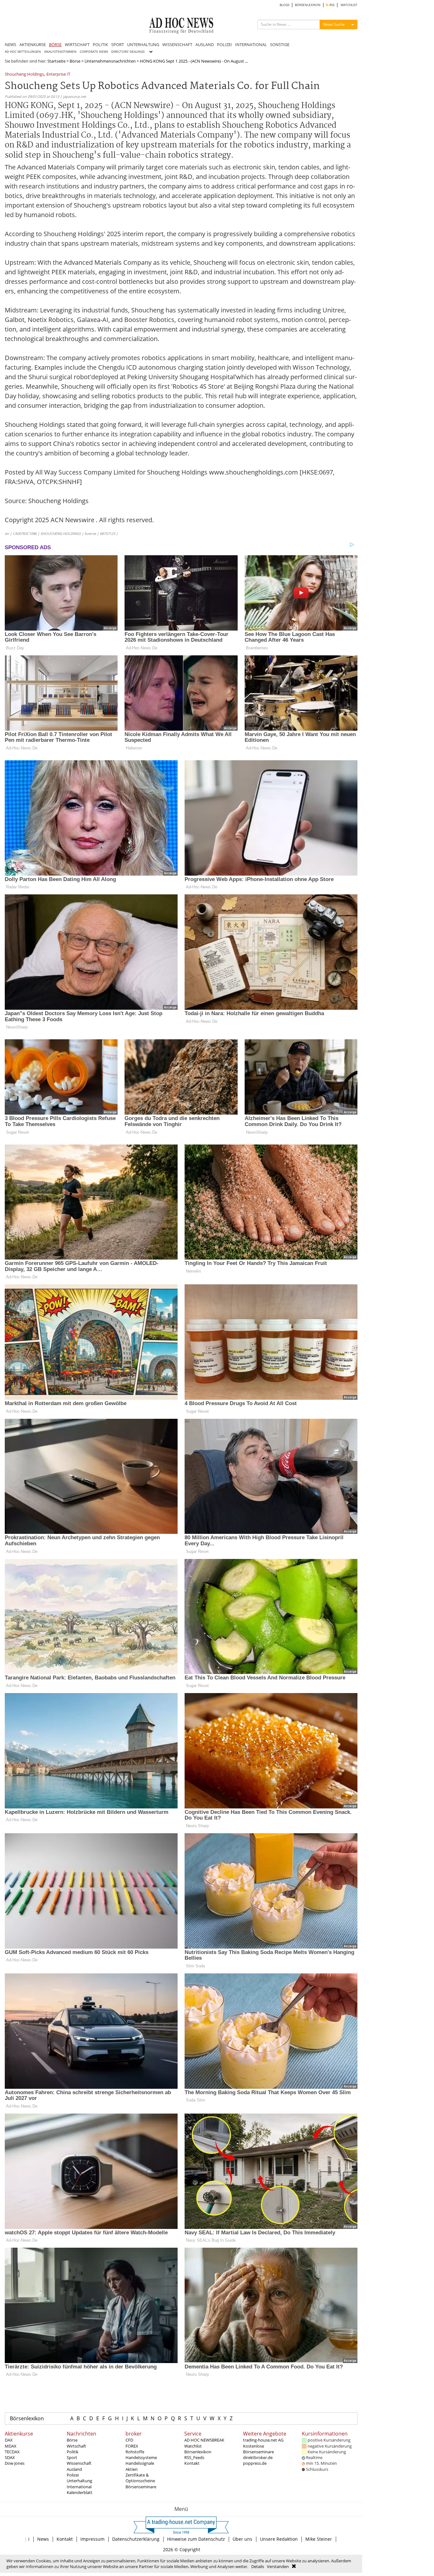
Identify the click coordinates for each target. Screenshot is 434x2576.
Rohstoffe (135, 2452)
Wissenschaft (79, 2463)
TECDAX (12, 2452)
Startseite (56, 61)
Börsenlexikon (27, 2418)
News (43, 2539)
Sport (72, 2457)
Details (258, 2566)
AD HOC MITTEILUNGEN (23, 52)
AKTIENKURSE (33, 44)
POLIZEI (224, 44)
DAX (9, 2440)
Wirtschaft (76, 2446)
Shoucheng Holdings (24, 75)
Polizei (73, 2475)
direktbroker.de (258, 2457)
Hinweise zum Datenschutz (196, 2539)
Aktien (132, 2469)
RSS (332, 5)
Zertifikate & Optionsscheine (140, 2478)
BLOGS (285, 5)
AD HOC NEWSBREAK (204, 2440)
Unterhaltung (79, 2481)
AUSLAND (205, 44)
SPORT (118, 44)
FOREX (132, 2446)
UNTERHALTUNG (143, 44)
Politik (73, 2452)
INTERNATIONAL (251, 44)
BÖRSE (55, 44)
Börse (75, 61)
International (79, 2487)
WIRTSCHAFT (77, 44)
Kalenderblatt (80, 2492)
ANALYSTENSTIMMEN (60, 52)
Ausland (74, 2469)
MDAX (11, 2446)
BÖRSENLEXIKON (308, 5)
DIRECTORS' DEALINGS (128, 52)
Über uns (242, 2539)
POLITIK (100, 44)
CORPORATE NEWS (94, 52)
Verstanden (278, 2566)
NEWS (10, 44)
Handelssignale (140, 2463)
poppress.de (255, 2463)
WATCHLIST (349, 5)
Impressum (92, 2539)
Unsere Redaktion (279, 2539)
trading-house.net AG (263, 2440)
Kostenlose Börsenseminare (258, 2449)
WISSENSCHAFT (177, 44)
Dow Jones (15, 2463)
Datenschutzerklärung (136, 2539)
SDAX (10, 2457)
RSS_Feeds (194, 2457)
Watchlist (193, 2446)
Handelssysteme (141, 2457)
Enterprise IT (58, 75)
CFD (129, 2440)
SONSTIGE (280, 44)
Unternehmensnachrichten (110, 61)
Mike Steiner (319, 2539)
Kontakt (192, 2463)
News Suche (334, 24)
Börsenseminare (141, 2487)
